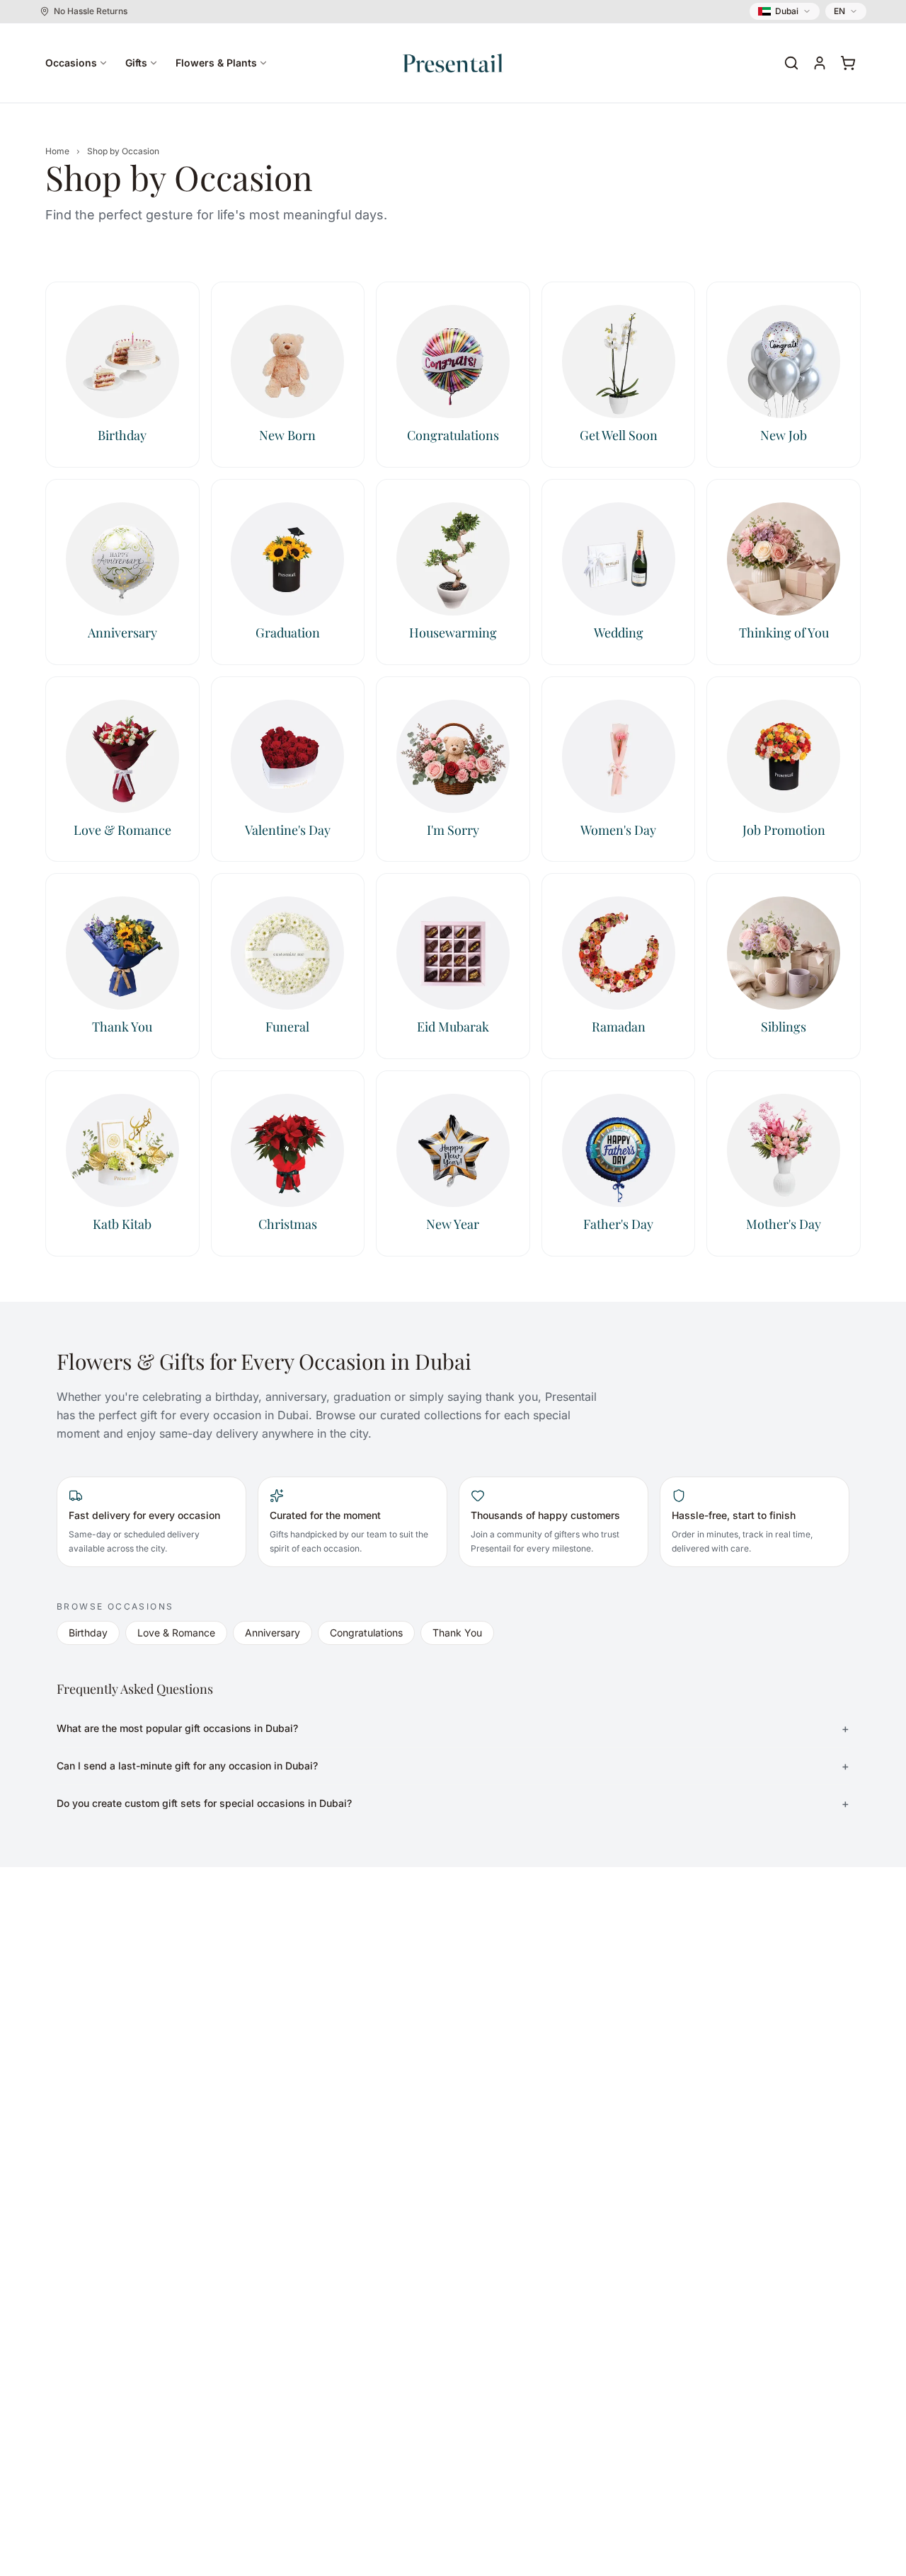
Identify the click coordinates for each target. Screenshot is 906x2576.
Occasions (71, 63)
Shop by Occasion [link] (123, 151)
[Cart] (848, 63)
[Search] (791, 63)
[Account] (820, 63)
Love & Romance (176, 1633)
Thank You (457, 1633)
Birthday (88, 1633)
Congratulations (366, 1633)
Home (57, 151)
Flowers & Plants (216, 63)
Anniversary (273, 1633)
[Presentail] (453, 63)
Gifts (136, 63)
